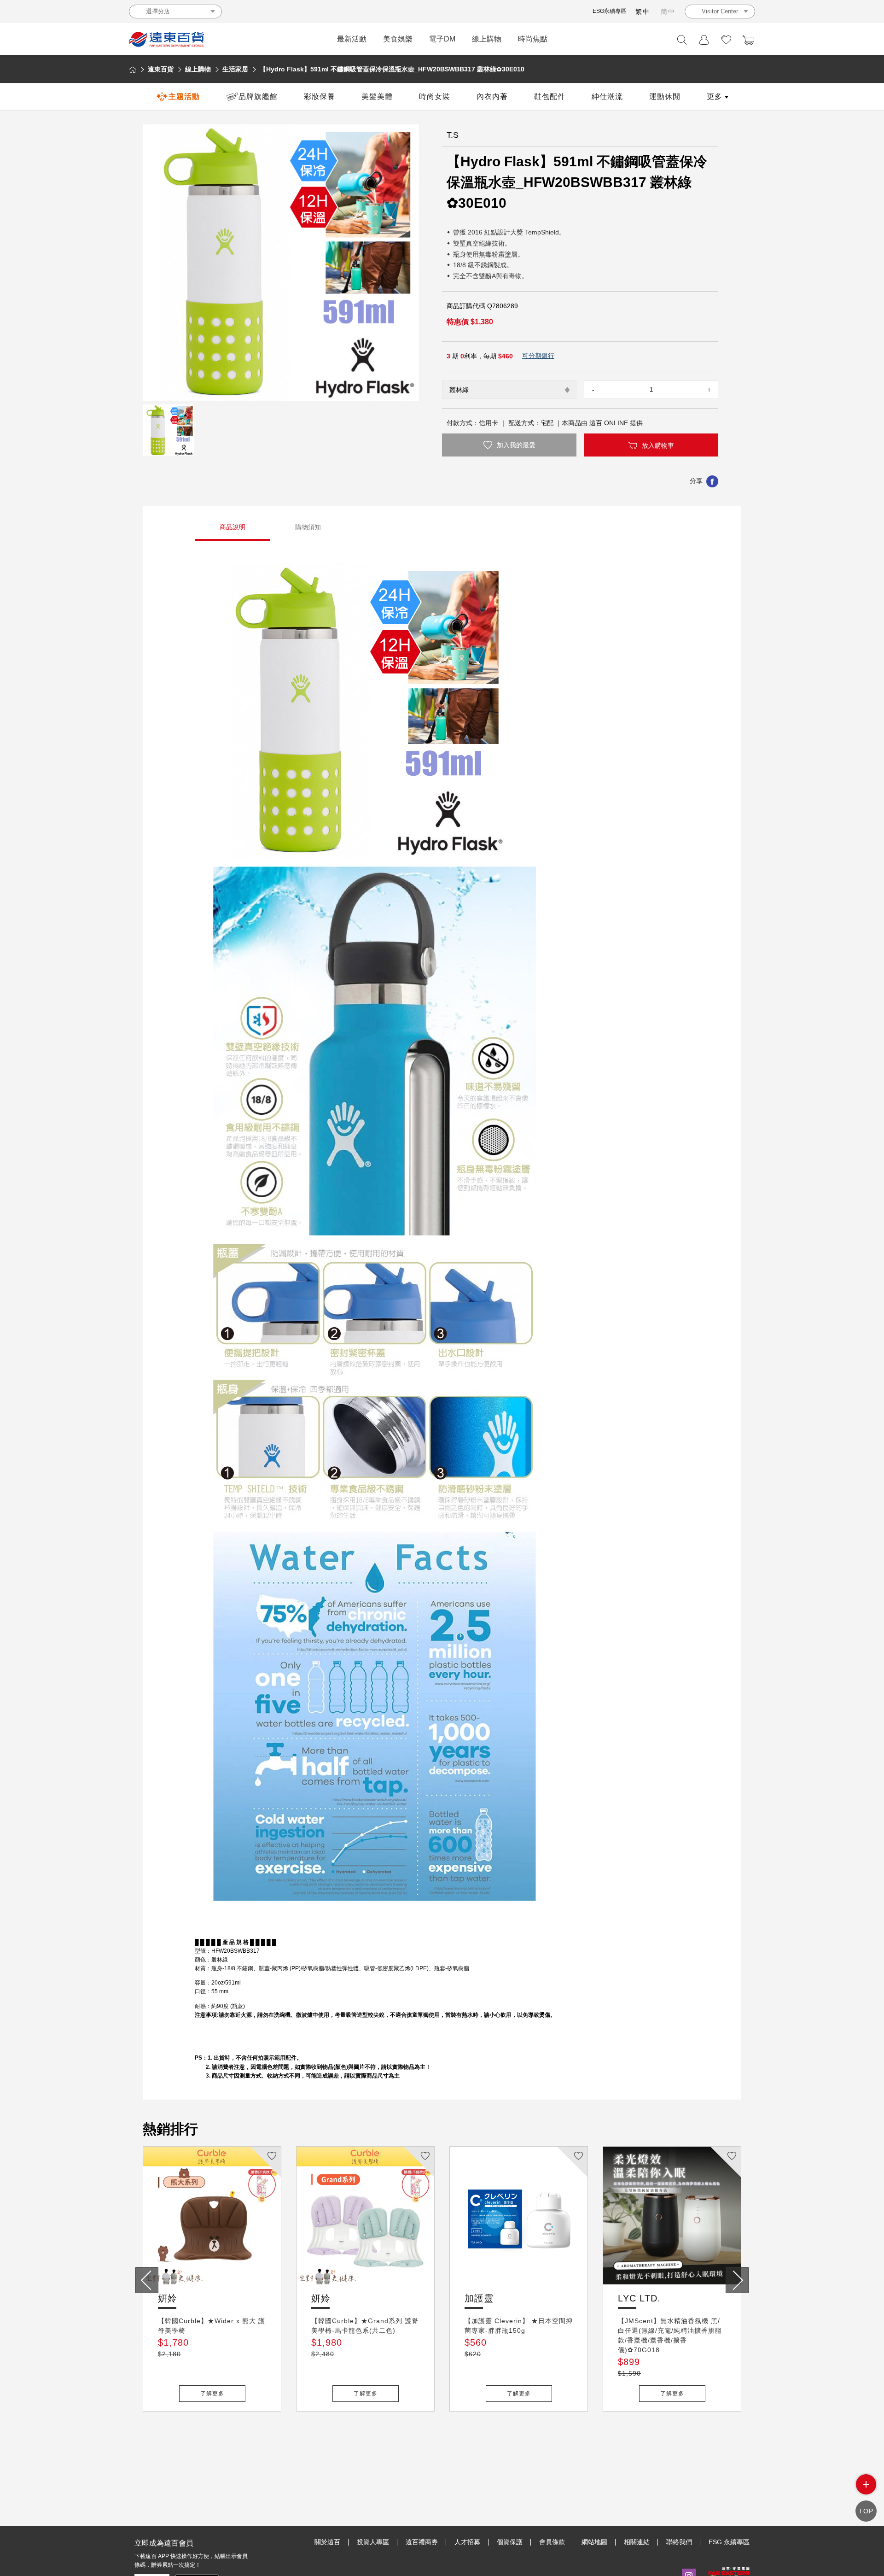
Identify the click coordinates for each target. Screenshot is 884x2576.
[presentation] (147, 2280)
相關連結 (637, 2542)
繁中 (643, 12)
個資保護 (510, 2542)
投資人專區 (373, 2542)
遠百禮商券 (422, 2542)
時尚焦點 (533, 39)
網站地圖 (594, 2542)
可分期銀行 (538, 356)
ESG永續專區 (609, 11)
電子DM (442, 39)
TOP (866, 2511)
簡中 (668, 12)
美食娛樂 (398, 39)
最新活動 (352, 39)
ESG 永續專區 (729, 2542)
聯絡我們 (679, 2542)
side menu (866, 2484)
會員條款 (552, 2542)
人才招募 (467, 2542)
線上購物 (487, 39)
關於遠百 (327, 2542)
